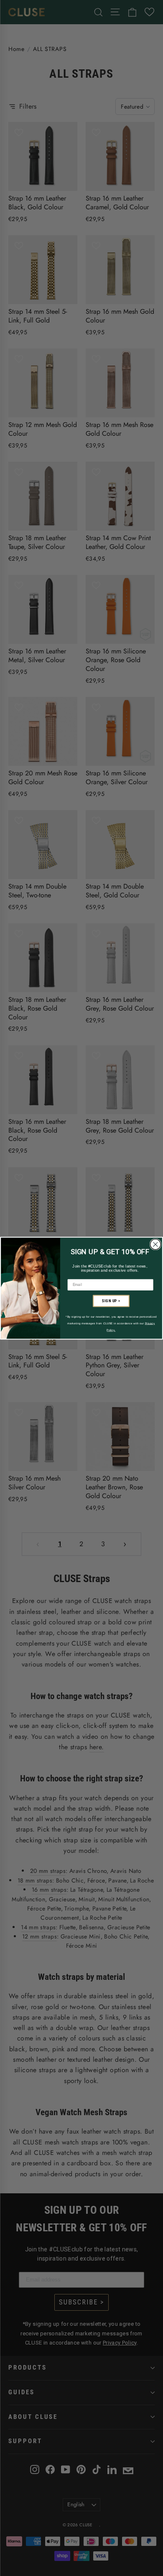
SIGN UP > (111, 1301)
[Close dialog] (156, 1244)
